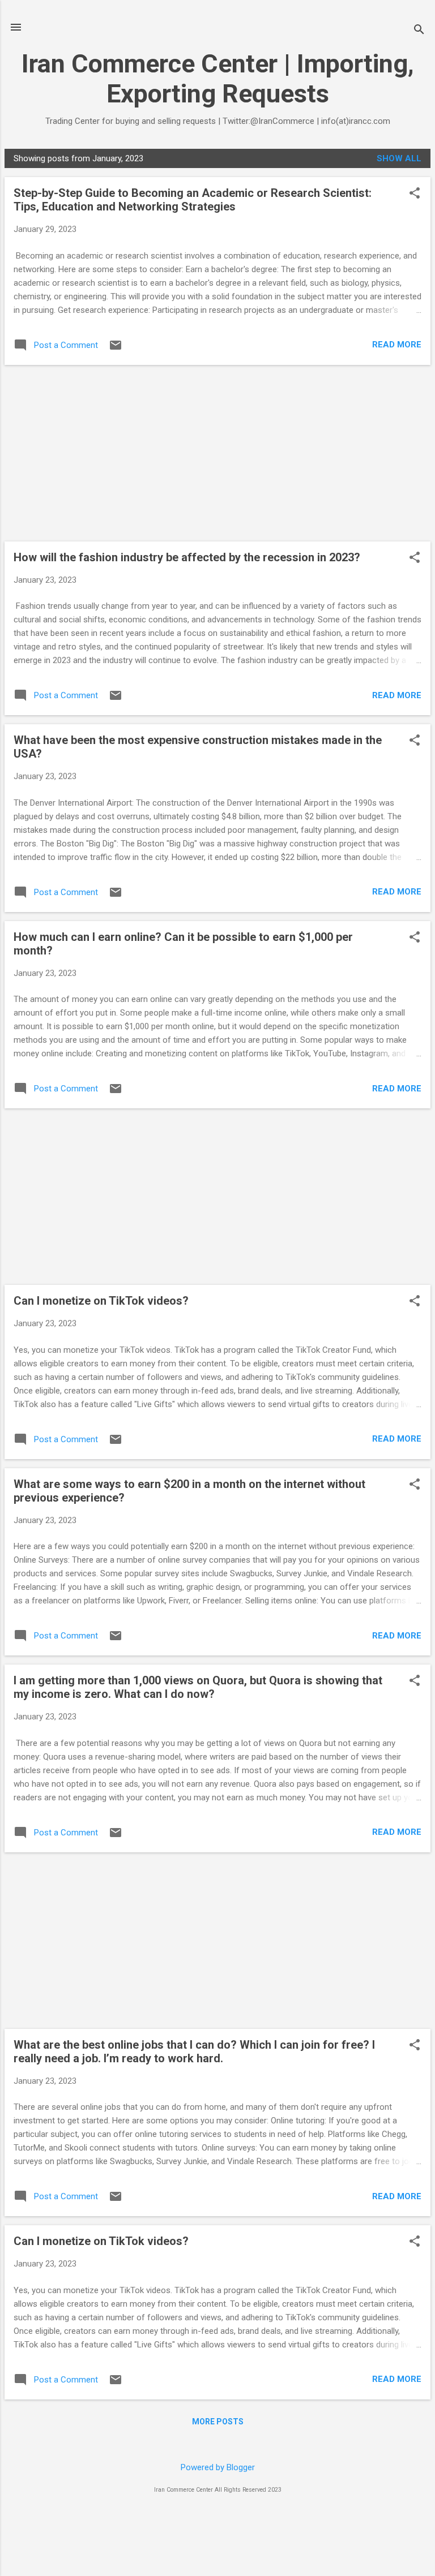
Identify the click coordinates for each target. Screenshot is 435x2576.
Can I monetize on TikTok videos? (101, 1301)
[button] (415, 194)
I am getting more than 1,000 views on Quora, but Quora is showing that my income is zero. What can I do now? (198, 1687)
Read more (397, 345)
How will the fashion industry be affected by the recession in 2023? (187, 557)
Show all (399, 158)
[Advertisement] (217, 453)
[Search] (419, 31)
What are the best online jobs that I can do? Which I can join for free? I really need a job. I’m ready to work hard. (194, 2052)
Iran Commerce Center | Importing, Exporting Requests (218, 79)
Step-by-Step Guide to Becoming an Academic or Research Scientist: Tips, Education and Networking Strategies (193, 200)
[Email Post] (116, 349)
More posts (218, 2422)
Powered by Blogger (218, 2467)
